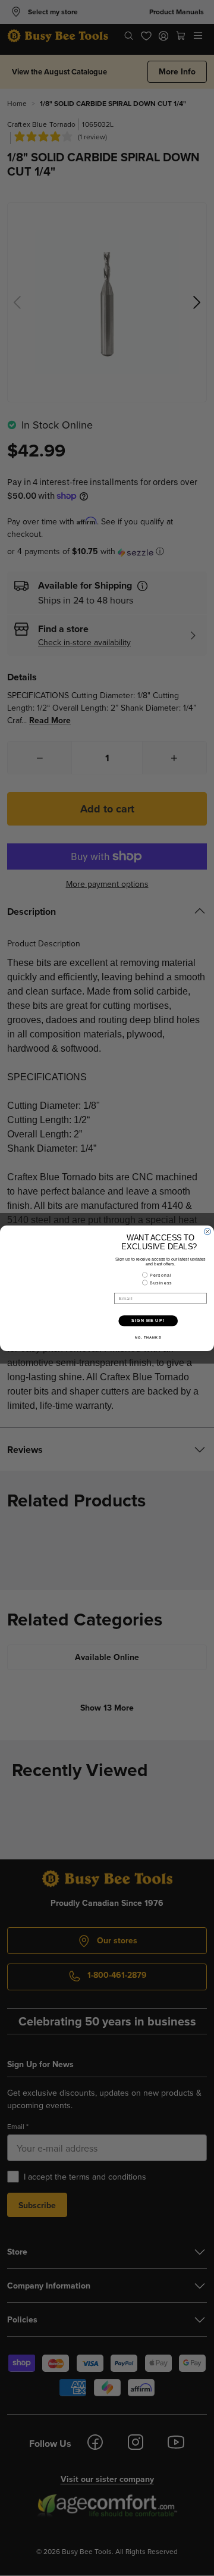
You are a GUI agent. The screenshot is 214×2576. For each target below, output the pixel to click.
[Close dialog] (207, 1231)
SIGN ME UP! (148, 1320)
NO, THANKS (148, 1337)
